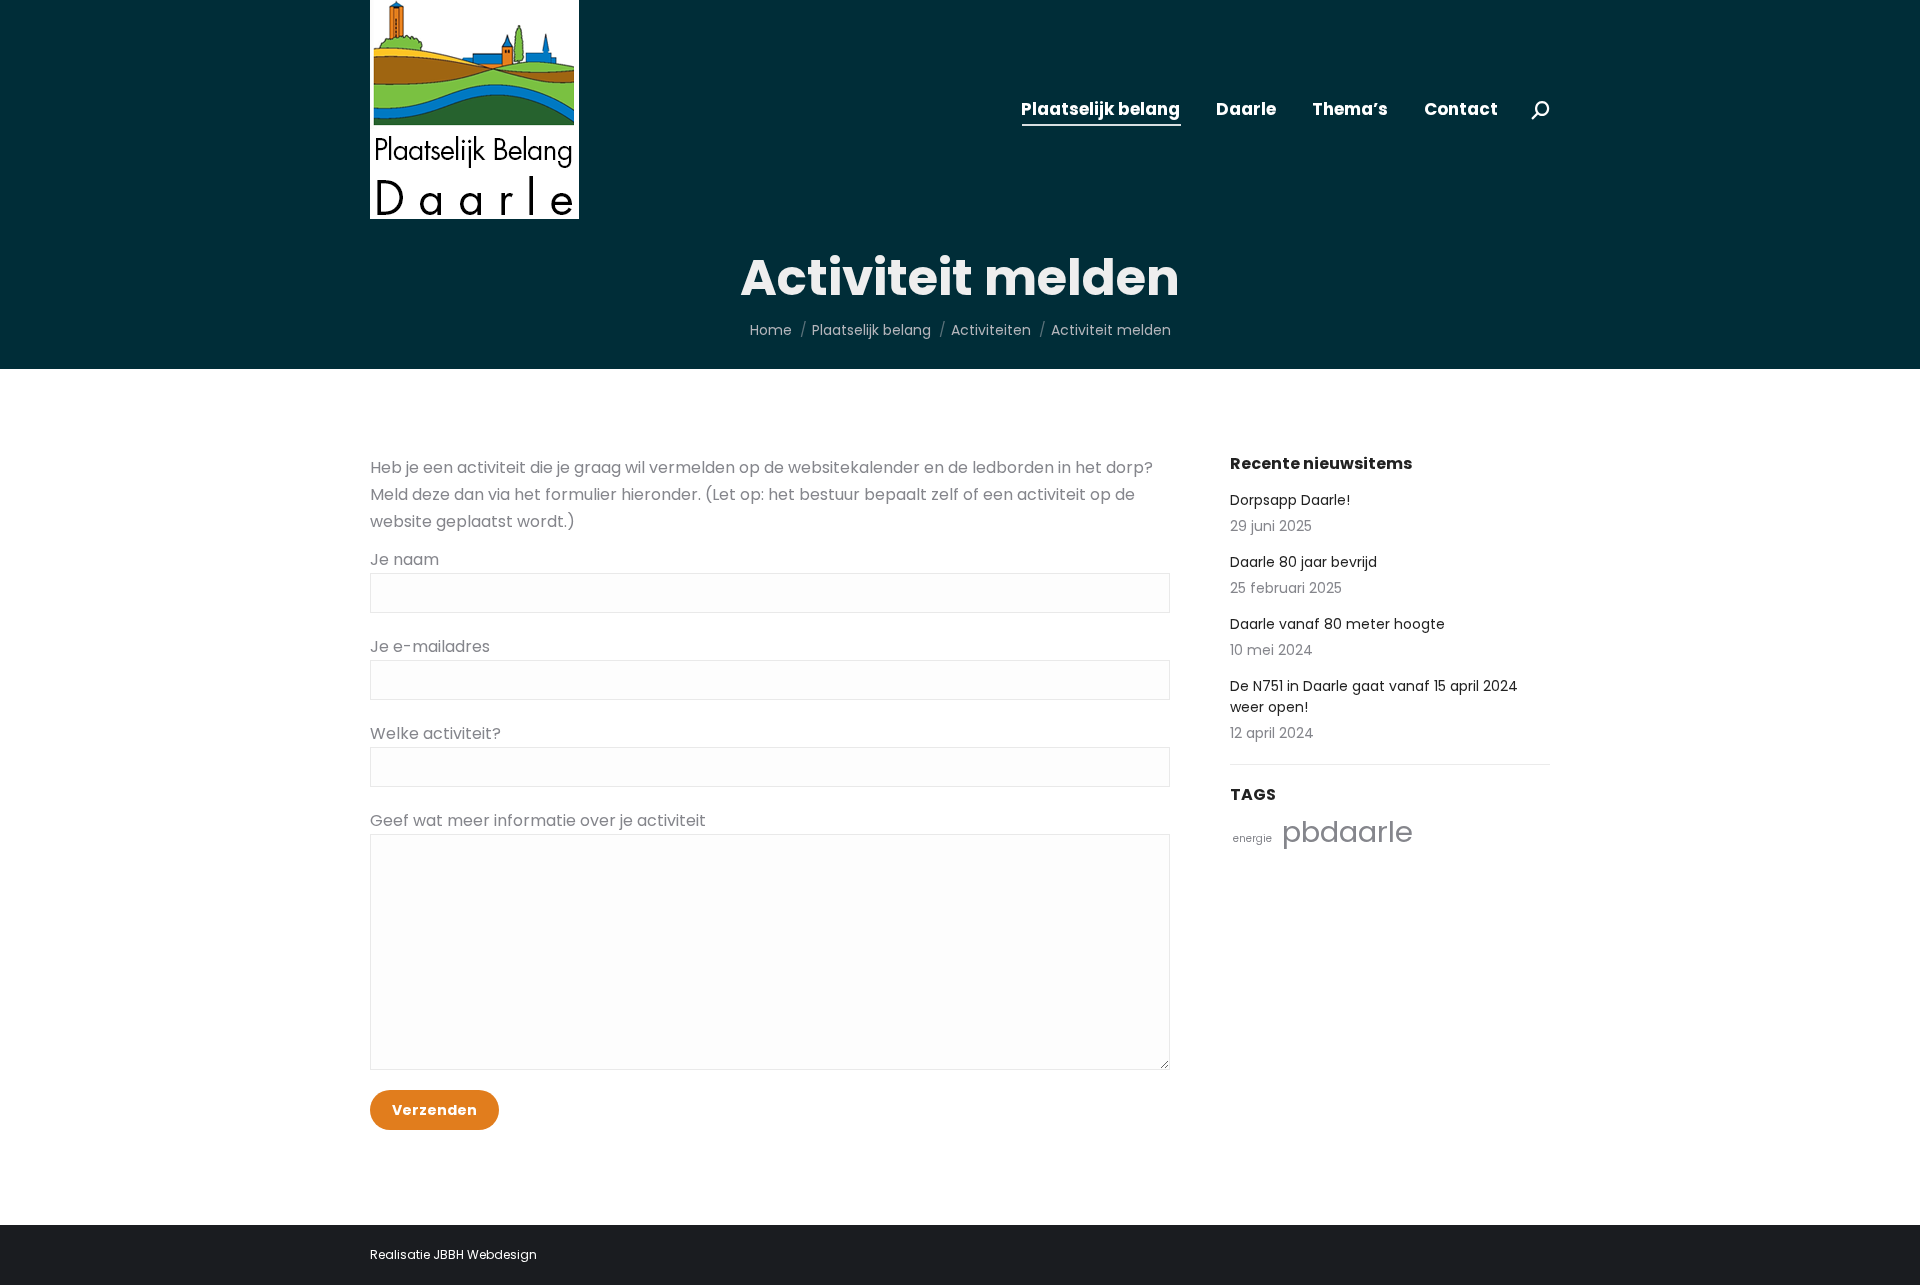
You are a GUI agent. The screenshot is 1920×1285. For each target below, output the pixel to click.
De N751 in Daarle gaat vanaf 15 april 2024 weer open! (1374, 696)
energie (1252, 838)
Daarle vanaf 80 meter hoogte (1337, 624)
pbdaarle (1347, 831)
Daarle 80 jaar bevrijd (1303, 562)
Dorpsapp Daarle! (1290, 500)
